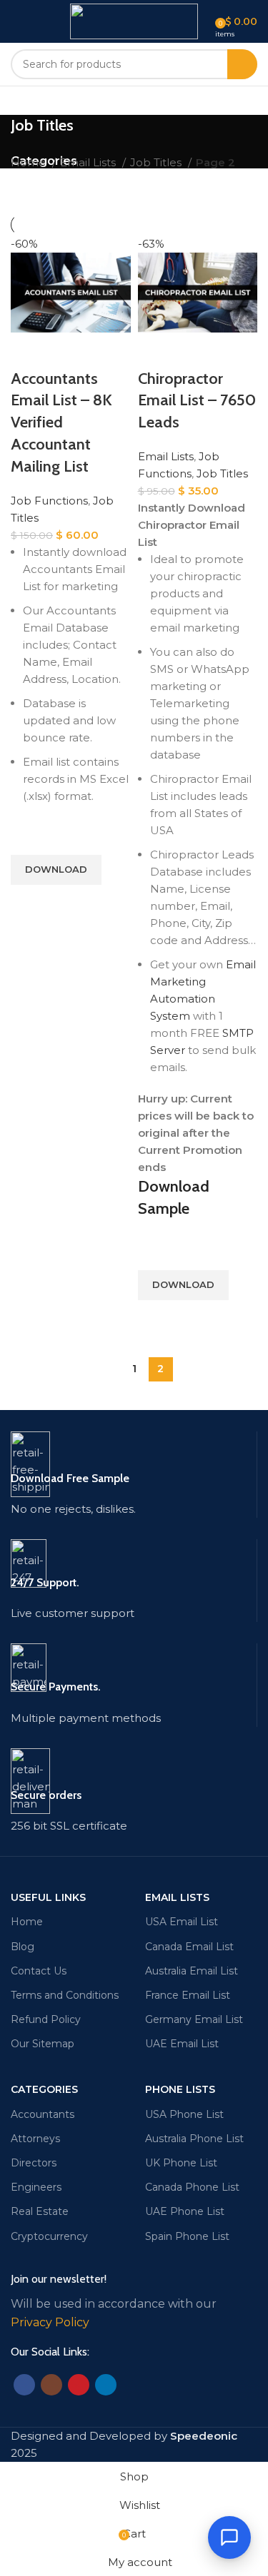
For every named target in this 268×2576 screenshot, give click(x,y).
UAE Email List (182, 2044)
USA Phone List (184, 2114)
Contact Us (39, 1971)
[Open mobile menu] (16, 21)
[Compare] (29, 350)
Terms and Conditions (65, 1995)
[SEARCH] (242, 64)
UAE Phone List (185, 2211)
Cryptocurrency (49, 2236)
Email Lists (89, 162)
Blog (23, 1947)
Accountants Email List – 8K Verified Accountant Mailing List (61, 422)
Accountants (43, 2114)
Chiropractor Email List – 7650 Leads (197, 401)
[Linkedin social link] (106, 2385)
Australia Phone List (194, 2139)
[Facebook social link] (24, 2385)
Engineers (36, 2187)
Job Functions (49, 501)
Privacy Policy (50, 2322)
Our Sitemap (43, 2044)
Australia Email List (192, 1971)
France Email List (188, 1995)
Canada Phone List (192, 2187)
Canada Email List (189, 1947)
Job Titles (157, 162)
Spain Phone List (187, 2236)
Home (30, 162)
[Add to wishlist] (29, 837)
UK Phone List (181, 2163)
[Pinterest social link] (79, 2385)
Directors (34, 2163)
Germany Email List (194, 2019)
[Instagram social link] (51, 2385)
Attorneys (35, 2139)
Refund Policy (46, 2019)
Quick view (29, 903)
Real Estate (40, 2211)
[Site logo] (134, 20)
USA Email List (182, 1922)
